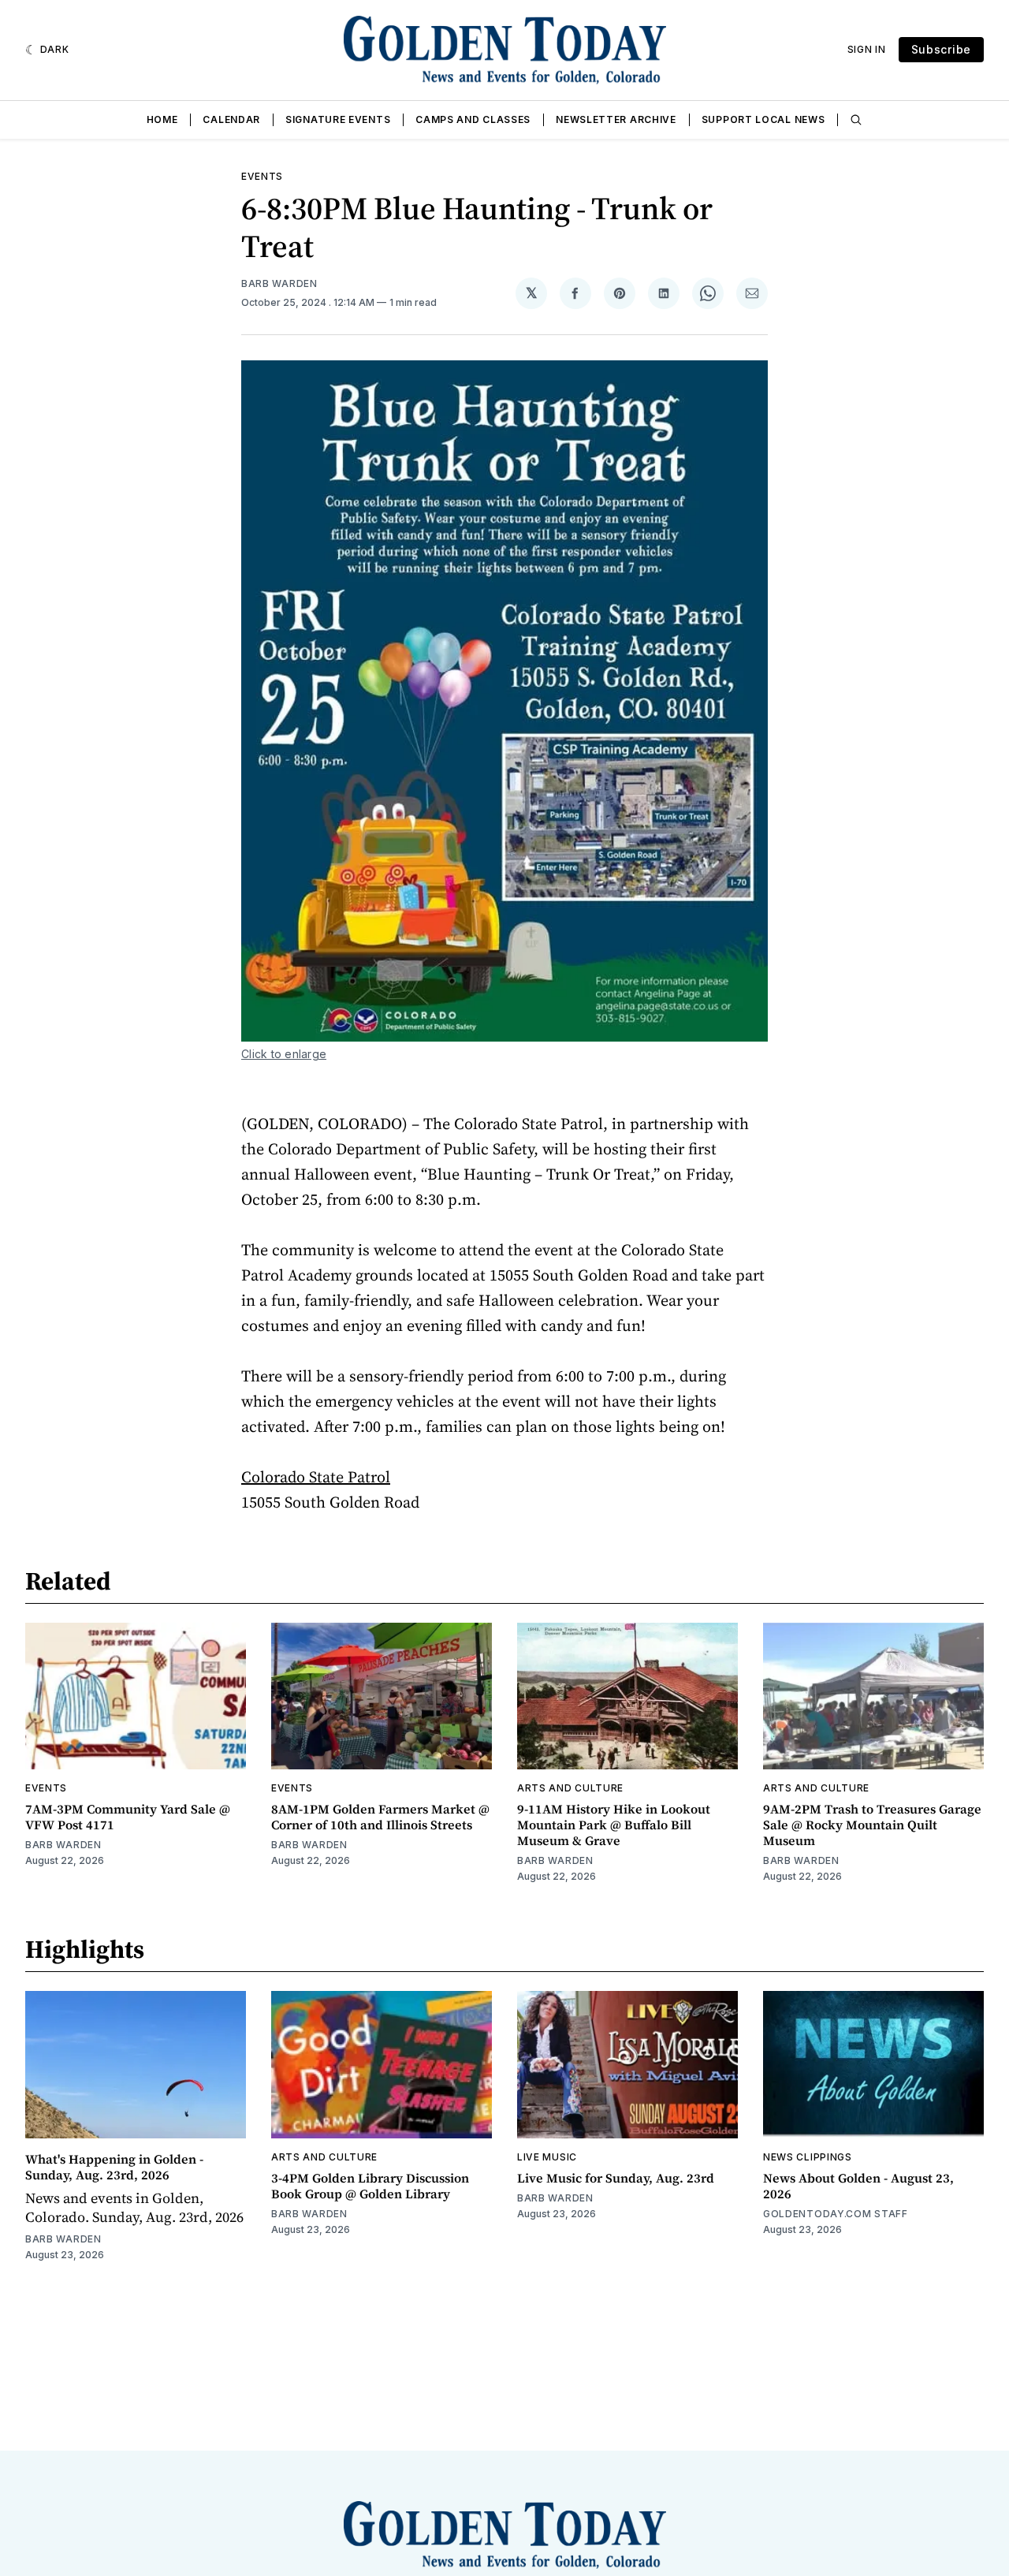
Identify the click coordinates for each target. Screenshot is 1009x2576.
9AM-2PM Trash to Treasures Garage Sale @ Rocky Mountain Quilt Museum (872, 1825)
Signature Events (338, 119)
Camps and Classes (473, 119)
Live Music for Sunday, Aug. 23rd (616, 2178)
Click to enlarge (284, 1054)
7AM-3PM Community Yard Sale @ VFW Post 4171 (128, 1817)
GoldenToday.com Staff (836, 2214)
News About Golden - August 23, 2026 (858, 2186)
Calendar (231, 119)
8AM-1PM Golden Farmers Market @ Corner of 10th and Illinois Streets (380, 1817)
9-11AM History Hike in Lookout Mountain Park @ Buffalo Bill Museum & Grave (614, 1825)
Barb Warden (279, 283)
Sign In (867, 49)
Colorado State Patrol (316, 1477)
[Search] (856, 120)
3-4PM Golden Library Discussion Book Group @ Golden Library (370, 2186)
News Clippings (808, 2157)
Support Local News (763, 119)
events (262, 176)
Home (162, 119)
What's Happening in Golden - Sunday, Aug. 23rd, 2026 (114, 2167)
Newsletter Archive (616, 119)
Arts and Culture (570, 1788)
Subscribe (941, 49)
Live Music (547, 2157)
